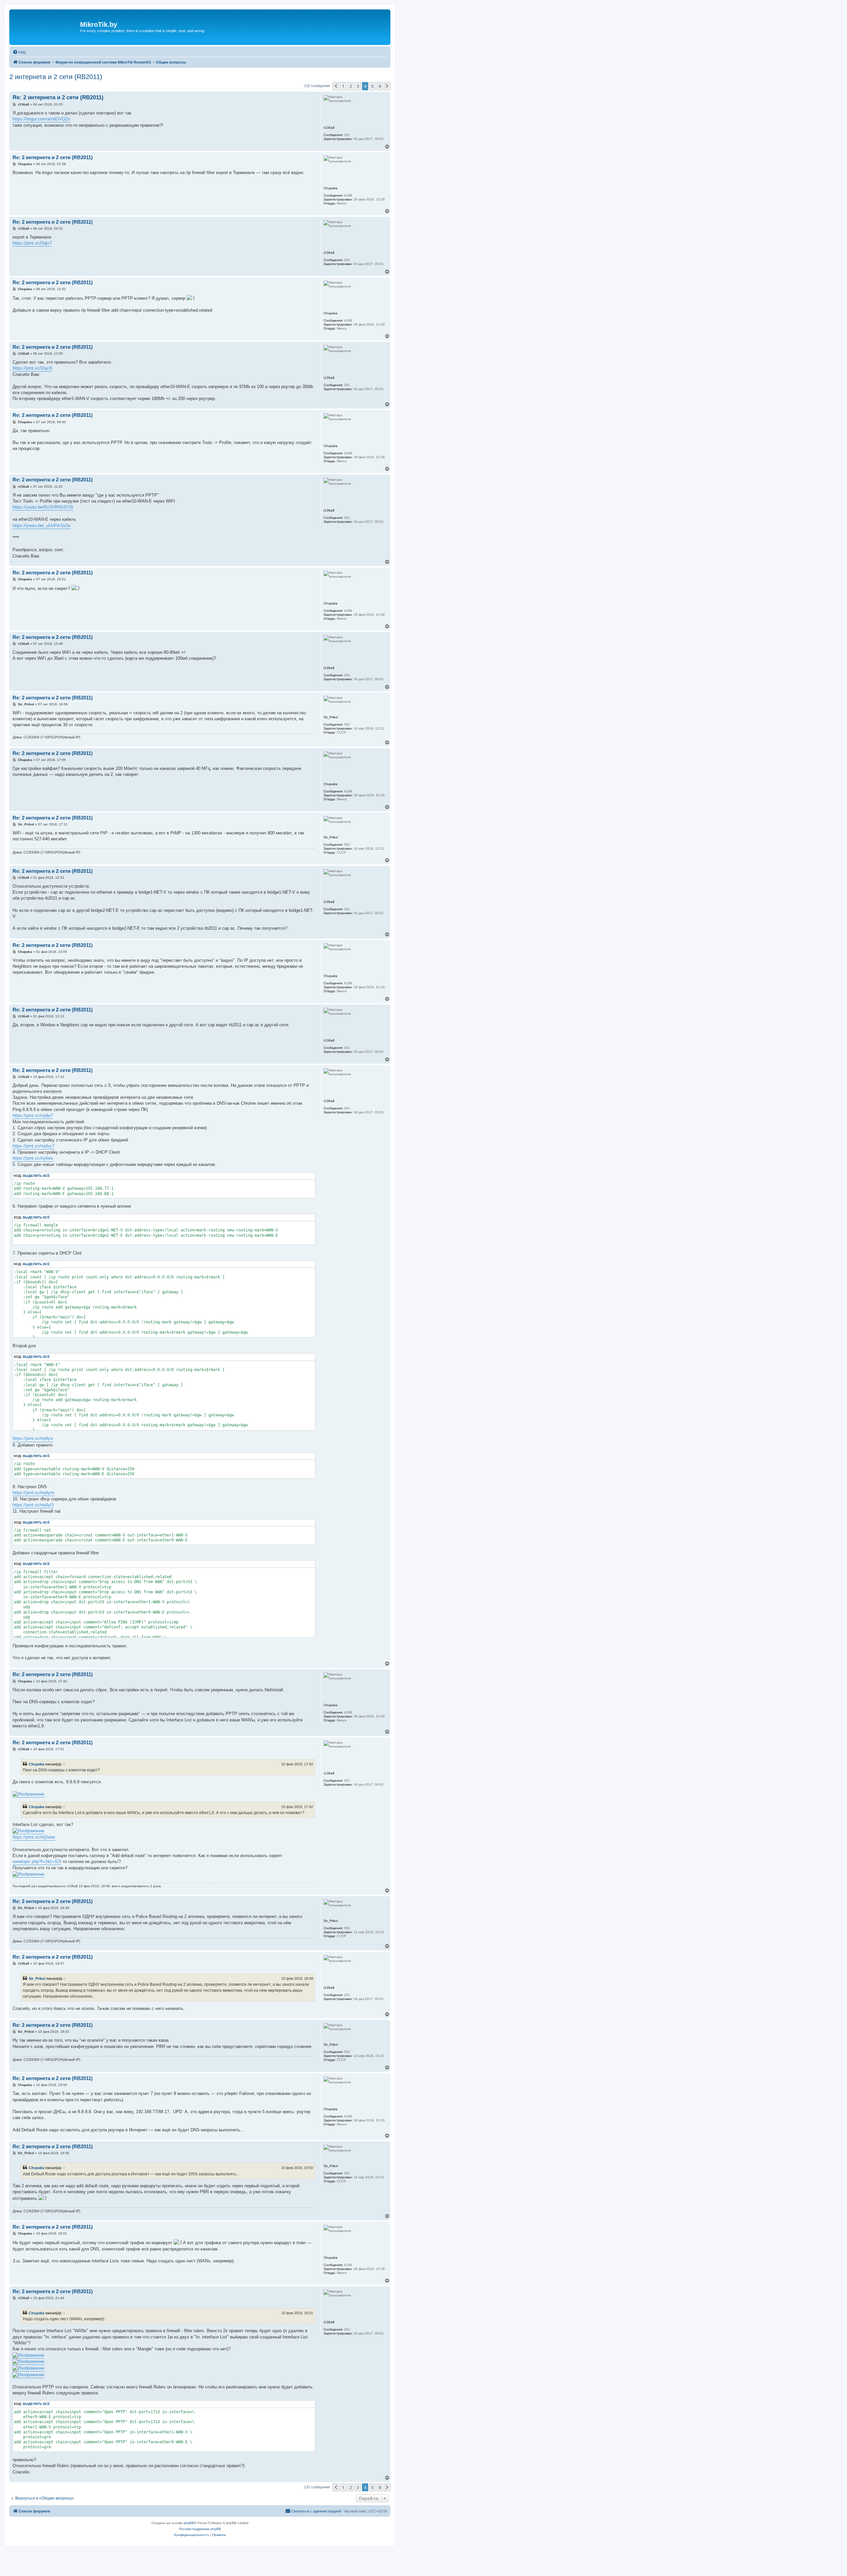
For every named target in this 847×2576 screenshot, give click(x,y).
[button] (336, 86)
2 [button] (351, 86)
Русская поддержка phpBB (200, 2529)
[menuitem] (19, 52)
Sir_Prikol (37, 1978)
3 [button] (358, 86)
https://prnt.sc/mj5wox (34, 1837)
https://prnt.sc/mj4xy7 (34, 1146)
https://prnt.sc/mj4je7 (33, 1115)
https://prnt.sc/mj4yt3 (33, 1505)
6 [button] (380, 86)
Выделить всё (36, 1176)
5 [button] (372, 86)
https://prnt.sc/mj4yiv (33, 1438)
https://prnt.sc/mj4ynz (34, 1493)
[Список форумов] (45, 27)
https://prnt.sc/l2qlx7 (32, 243)
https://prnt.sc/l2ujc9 (32, 368)
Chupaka (37, 1764)
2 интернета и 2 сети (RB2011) (56, 77)
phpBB (189, 2523)
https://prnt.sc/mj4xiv (33, 1158)
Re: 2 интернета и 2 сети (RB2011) (58, 97)
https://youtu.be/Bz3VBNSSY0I (43, 507)
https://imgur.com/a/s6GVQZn (41, 119)
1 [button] (343, 86)
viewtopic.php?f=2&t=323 (37, 1862)
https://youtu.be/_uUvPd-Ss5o (42, 526)
